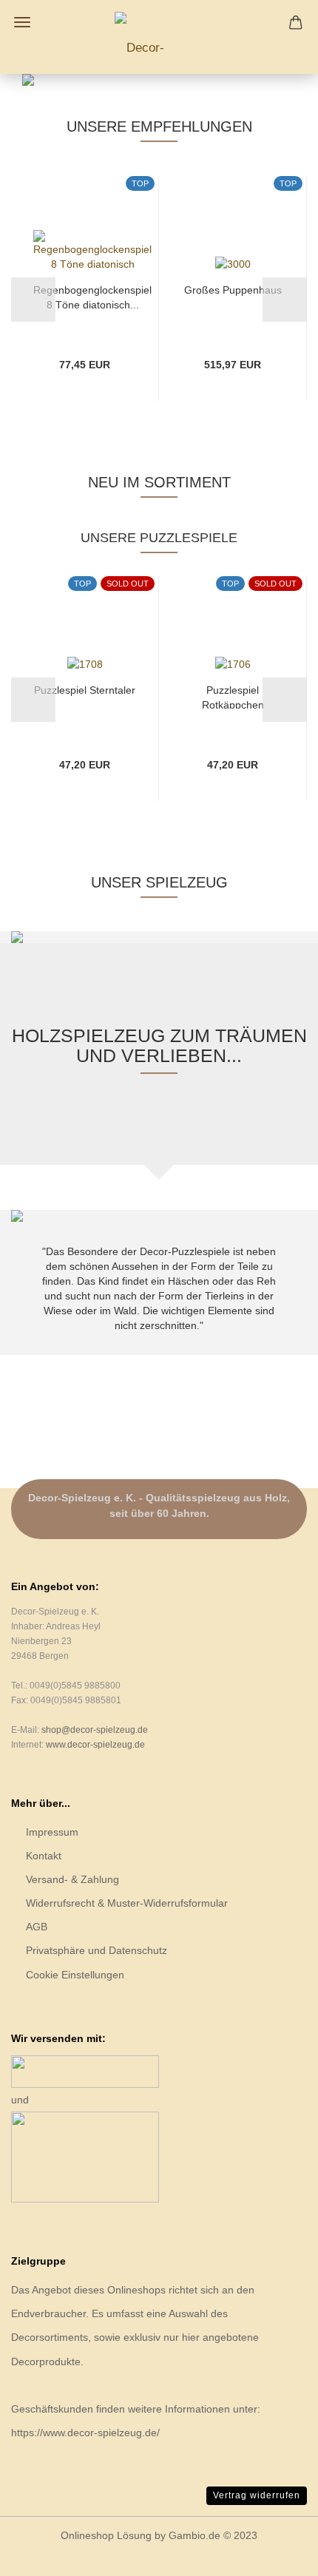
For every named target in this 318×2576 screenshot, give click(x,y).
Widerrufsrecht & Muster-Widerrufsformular (127, 1903)
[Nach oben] (277, 2554)
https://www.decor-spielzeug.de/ (85, 2433)
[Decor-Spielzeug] (159, 37)
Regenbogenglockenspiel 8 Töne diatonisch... (92, 296)
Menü (22, 22)
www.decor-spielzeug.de (95, 1745)
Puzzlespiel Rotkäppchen (233, 696)
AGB (37, 1927)
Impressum (52, 1832)
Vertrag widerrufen (257, 2495)
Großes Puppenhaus (233, 290)
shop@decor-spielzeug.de (95, 1730)
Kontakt (44, 1856)
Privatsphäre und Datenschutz (97, 1950)
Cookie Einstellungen (75, 1975)
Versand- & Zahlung (72, 1879)
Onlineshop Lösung (106, 2535)
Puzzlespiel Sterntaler (85, 690)
